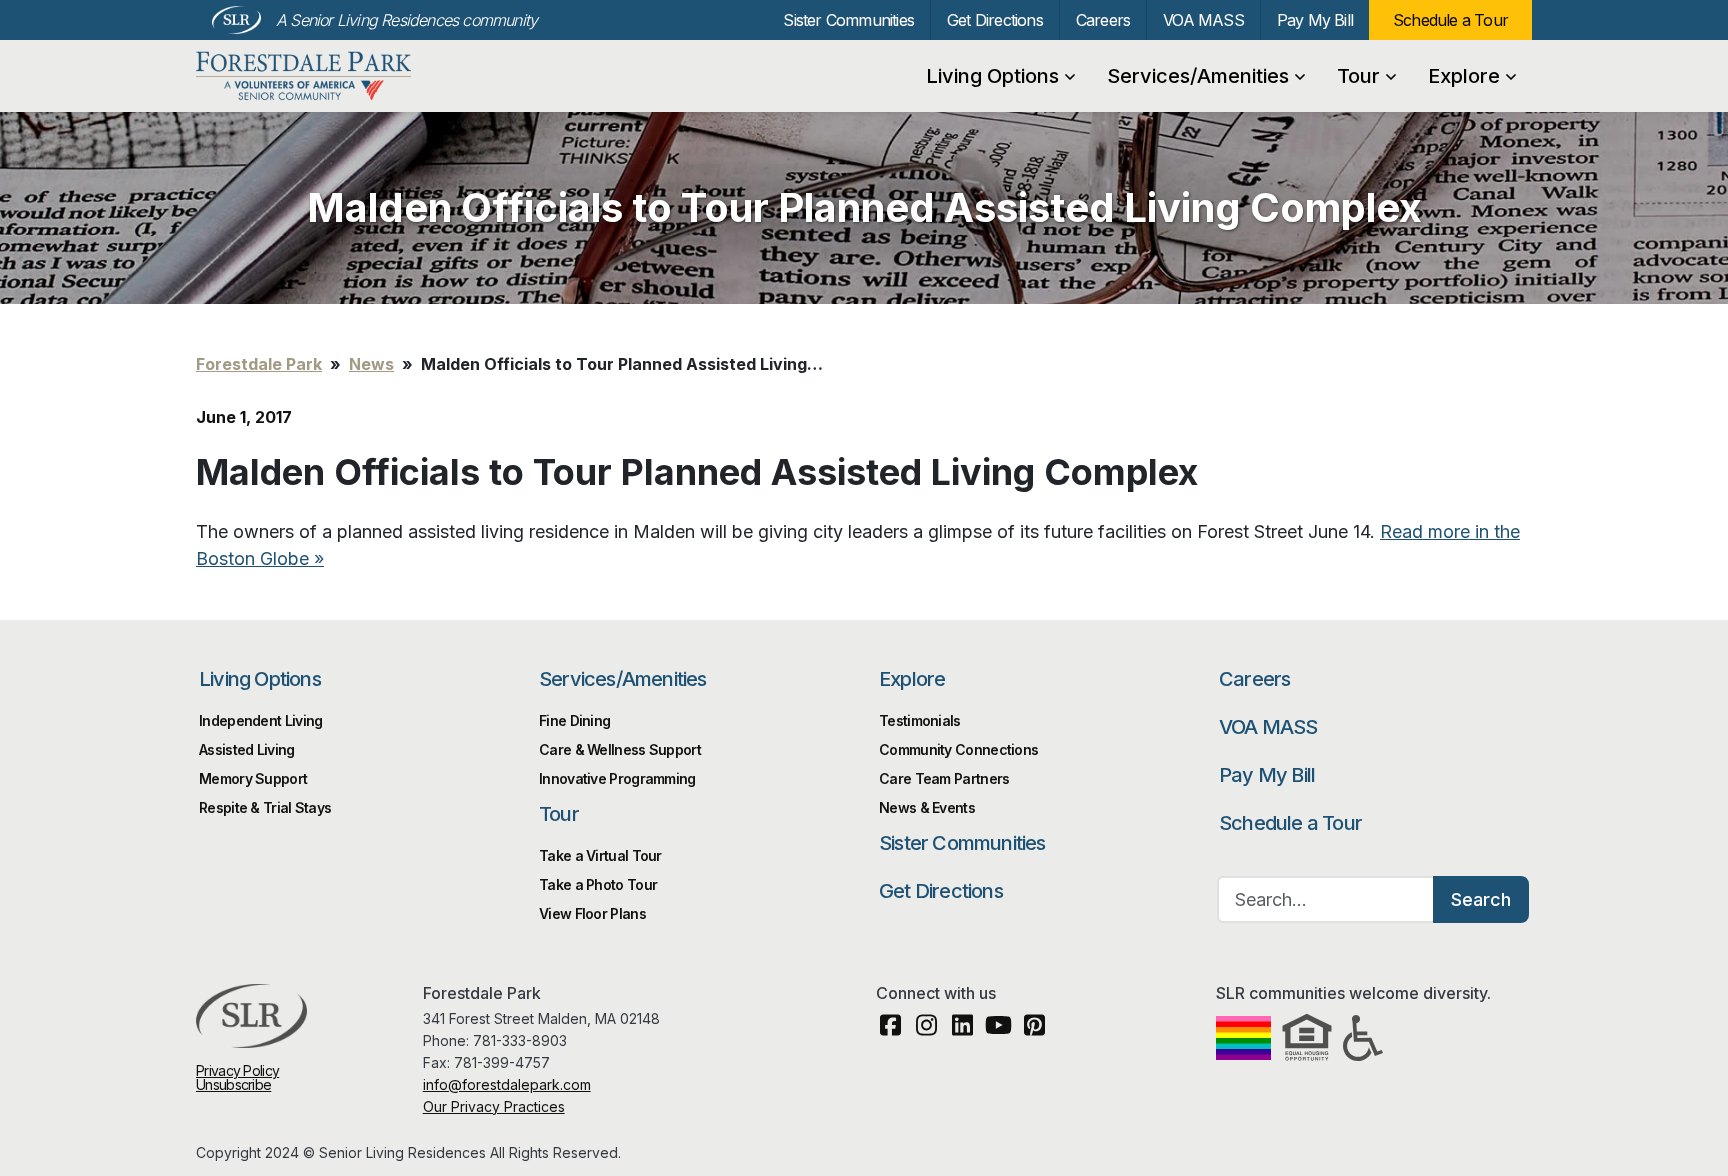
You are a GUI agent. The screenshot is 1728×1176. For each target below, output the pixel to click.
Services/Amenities (1198, 76)
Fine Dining (574, 720)
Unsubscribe (233, 1084)
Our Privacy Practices (494, 1106)
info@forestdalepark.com (507, 1084)
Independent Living (260, 720)
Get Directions (995, 20)
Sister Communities (848, 20)
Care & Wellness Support (620, 749)
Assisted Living (247, 749)
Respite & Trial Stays (265, 807)
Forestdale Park (303, 76)
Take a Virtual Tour (600, 855)
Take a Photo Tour (598, 884)
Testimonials (920, 720)
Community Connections (958, 749)
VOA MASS (1203, 20)
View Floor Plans (592, 913)
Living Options (992, 76)
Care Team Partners (944, 778)
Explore (1464, 76)
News (371, 364)
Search (1481, 899)
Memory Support (253, 778)
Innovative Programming (617, 778)
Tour (1358, 76)
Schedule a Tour (1450, 20)
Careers (1103, 20)
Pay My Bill (1315, 20)
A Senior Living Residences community (406, 20)
